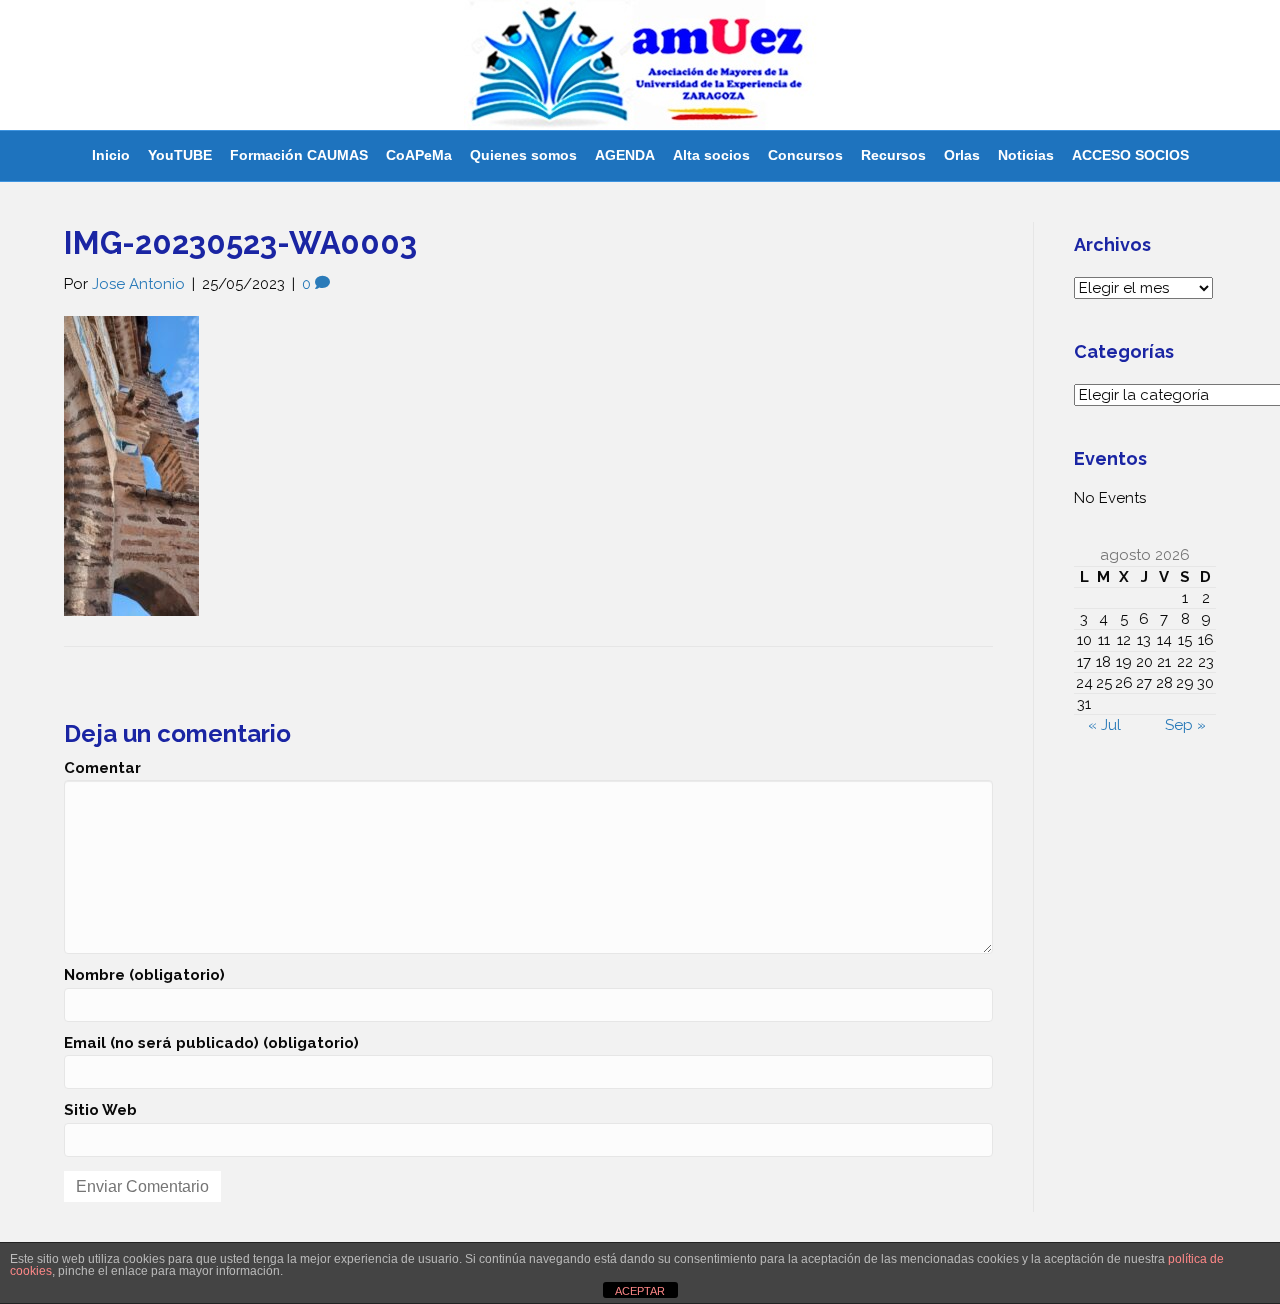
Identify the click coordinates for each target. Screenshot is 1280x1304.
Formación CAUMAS (299, 155)
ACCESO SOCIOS (1130, 155)
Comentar (102, 768)
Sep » (1185, 725)
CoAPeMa (419, 155)
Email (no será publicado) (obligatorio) (211, 1043)
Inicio (111, 155)
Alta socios (711, 155)
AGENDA (625, 155)
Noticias (1026, 155)
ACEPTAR (640, 1291)
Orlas (962, 155)
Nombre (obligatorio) (144, 975)
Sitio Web (100, 1110)
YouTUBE (180, 155)
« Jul (1104, 725)
